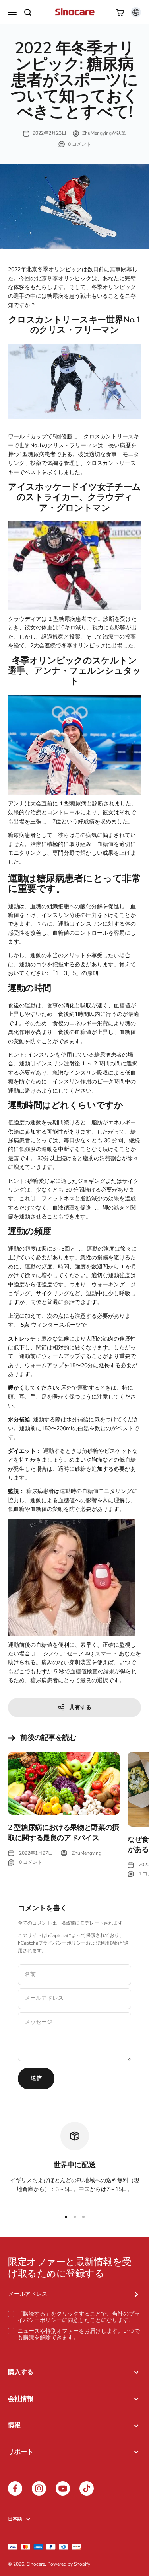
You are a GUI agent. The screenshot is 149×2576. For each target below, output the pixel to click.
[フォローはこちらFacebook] (15, 2488)
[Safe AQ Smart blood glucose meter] (74, 1577)
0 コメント (79, 144)
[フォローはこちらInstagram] (39, 2488)
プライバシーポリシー (62, 1943)
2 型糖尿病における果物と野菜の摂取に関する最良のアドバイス (64, 1832)
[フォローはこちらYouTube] (63, 2488)
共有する (80, 1707)
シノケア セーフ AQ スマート (80, 1654)
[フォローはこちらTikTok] (87, 2488)
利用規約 (110, 1943)
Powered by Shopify (69, 2564)
